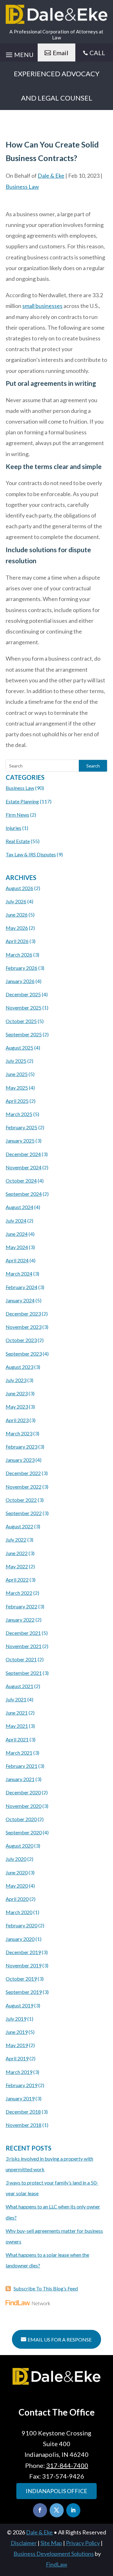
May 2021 (17, 1726)
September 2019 (24, 1992)
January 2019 (20, 2098)
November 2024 (24, 1167)
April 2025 (17, 1101)
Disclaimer (24, 2543)
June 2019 (17, 2032)
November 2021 (24, 1646)
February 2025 (22, 1127)
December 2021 (23, 1633)
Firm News (17, 815)
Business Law (22, 187)
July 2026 (16, 901)
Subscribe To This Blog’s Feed (46, 2288)
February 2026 (22, 968)
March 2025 (19, 1114)
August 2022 (19, 1526)
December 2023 (23, 1314)
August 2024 (19, 1207)
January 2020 (20, 1939)
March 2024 (19, 1274)
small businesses (42, 306)
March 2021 (19, 1753)
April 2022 (17, 1580)
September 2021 (24, 1673)
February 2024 (22, 1287)
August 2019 (19, 2005)
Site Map (51, 2543)
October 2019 (21, 1979)
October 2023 (21, 1340)
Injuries (13, 828)
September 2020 (24, 1832)
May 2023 (17, 1407)
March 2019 (19, 2072)
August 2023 (19, 1367)
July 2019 (16, 2019)
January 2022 (20, 1620)
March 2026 (19, 955)
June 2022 (17, 1553)
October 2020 (21, 1819)
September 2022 (24, 1513)
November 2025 (24, 1007)
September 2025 (24, 1034)
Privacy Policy (83, 2543)
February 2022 (22, 1606)
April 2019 (17, 2058)
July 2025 (16, 1061)
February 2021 (22, 1766)
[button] (107, 2530)
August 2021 (19, 1686)
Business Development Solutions (54, 2554)
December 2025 (23, 994)
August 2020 (19, 1846)
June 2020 (17, 1872)
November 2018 (24, 2125)
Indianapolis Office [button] (56, 2491)
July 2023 (16, 1380)
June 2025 (17, 1074)
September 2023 (24, 1354)
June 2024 (17, 1234)
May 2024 (17, 1247)
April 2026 (17, 941)
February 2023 (22, 1447)
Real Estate (18, 841)
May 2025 (17, 1088)
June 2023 (17, 1393)
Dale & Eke (51, 176)
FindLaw (56, 2564)
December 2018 (23, 2112)
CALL (97, 53)
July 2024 (16, 1221)
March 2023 (19, 1433)
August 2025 (19, 1048)
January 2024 (20, 1300)
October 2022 (21, 1500)
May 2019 (17, 2045)
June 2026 (17, 915)
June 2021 (17, 1713)
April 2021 (17, 1739)
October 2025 (21, 1021)
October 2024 (21, 1181)
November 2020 (24, 1806)
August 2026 (19, 888)
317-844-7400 (67, 2465)
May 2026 (17, 928)
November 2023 (24, 1327)
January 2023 (20, 1460)
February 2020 (22, 1925)
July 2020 (16, 1859)
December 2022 (23, 1473)
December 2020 (23, 1792)
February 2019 (22, 2085)
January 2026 (20, 981)
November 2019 (24, 1965)
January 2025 (20, 1140)
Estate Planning (22, 801)
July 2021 (16, 1699)
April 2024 (17, 1260)
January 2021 (20, 1779)
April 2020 (17, 1899)
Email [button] (61, 53)
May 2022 (17, 1566)
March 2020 (19, 1912)
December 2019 (23, 1952)
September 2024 (24, 1194)
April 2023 (17, 1420)
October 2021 (21, 1659)
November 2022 (24, 1487)
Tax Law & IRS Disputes (31, 854)
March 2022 (19, 1593)
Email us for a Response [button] (60, 2339)
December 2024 (23, 1154)
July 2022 (16, 1540)
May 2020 (17, 1886)
